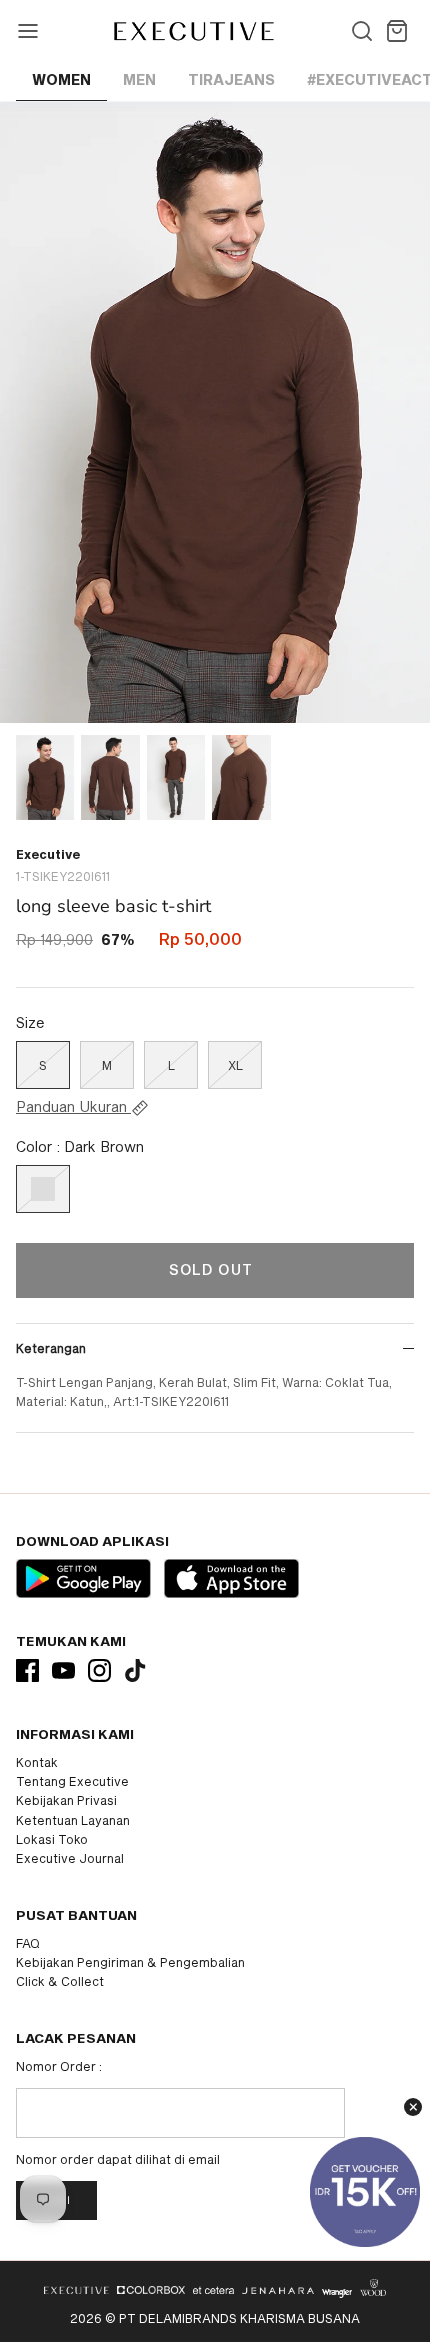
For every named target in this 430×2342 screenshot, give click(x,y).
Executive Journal (70, 1858)
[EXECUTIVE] (192, 31)
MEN (139, 79)
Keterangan (51, 1348)
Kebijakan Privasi (66, 1800)
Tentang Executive (72, 1781)
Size (30, 1022)
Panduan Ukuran (73, 1107)
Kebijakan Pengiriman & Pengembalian (130, 1962)
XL (235, 1065)
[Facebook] (27, 1670)
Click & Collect (60, 1981)
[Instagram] (99, 1670)
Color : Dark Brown (80, 1146)
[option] (215, 412)
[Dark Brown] (43, 1189)
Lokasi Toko (52, 1839)
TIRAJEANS (231, 79)
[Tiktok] (135, 1670)
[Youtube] (63, 1670)
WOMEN (61, 79)
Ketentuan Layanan (73, 1820)
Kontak (37, 1762)
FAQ (28, 1943)
